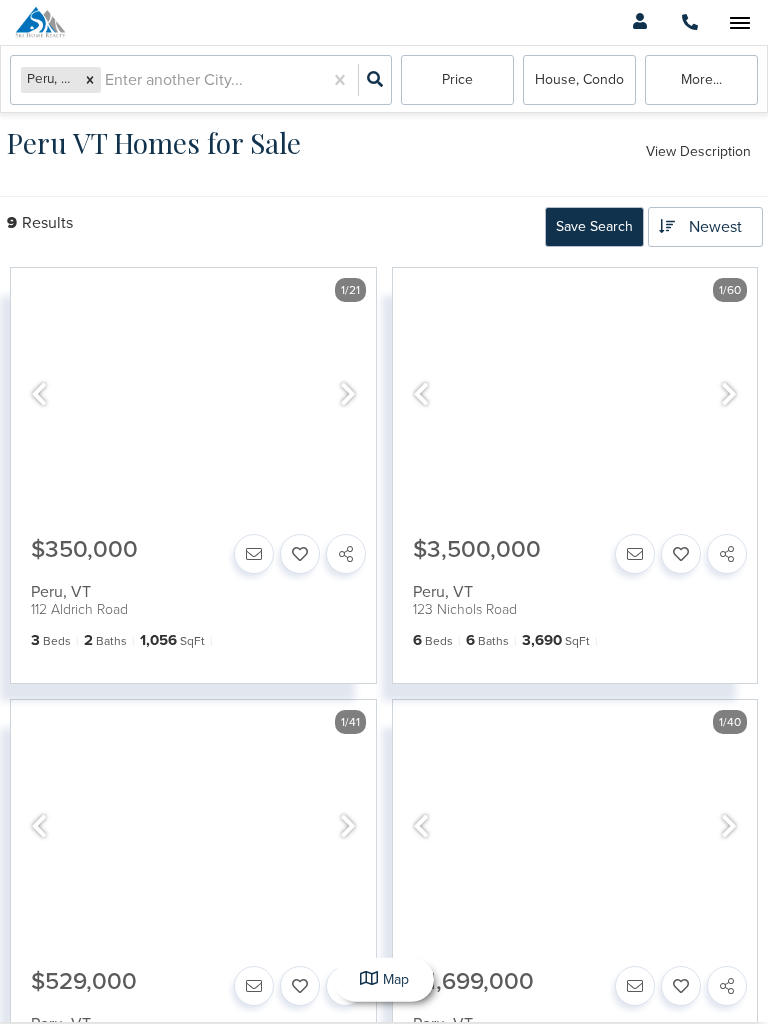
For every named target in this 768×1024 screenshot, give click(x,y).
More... (701, 79)
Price (457, 79)
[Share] (346, 554)
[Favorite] (300, 554)
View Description (698, 151)
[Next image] (348, 396)
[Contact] (254, 554)
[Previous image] (39, 396)
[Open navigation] (739, 23)
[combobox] (107, 80)
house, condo (579, 79)
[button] (90, 79)
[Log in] (639, 22)
